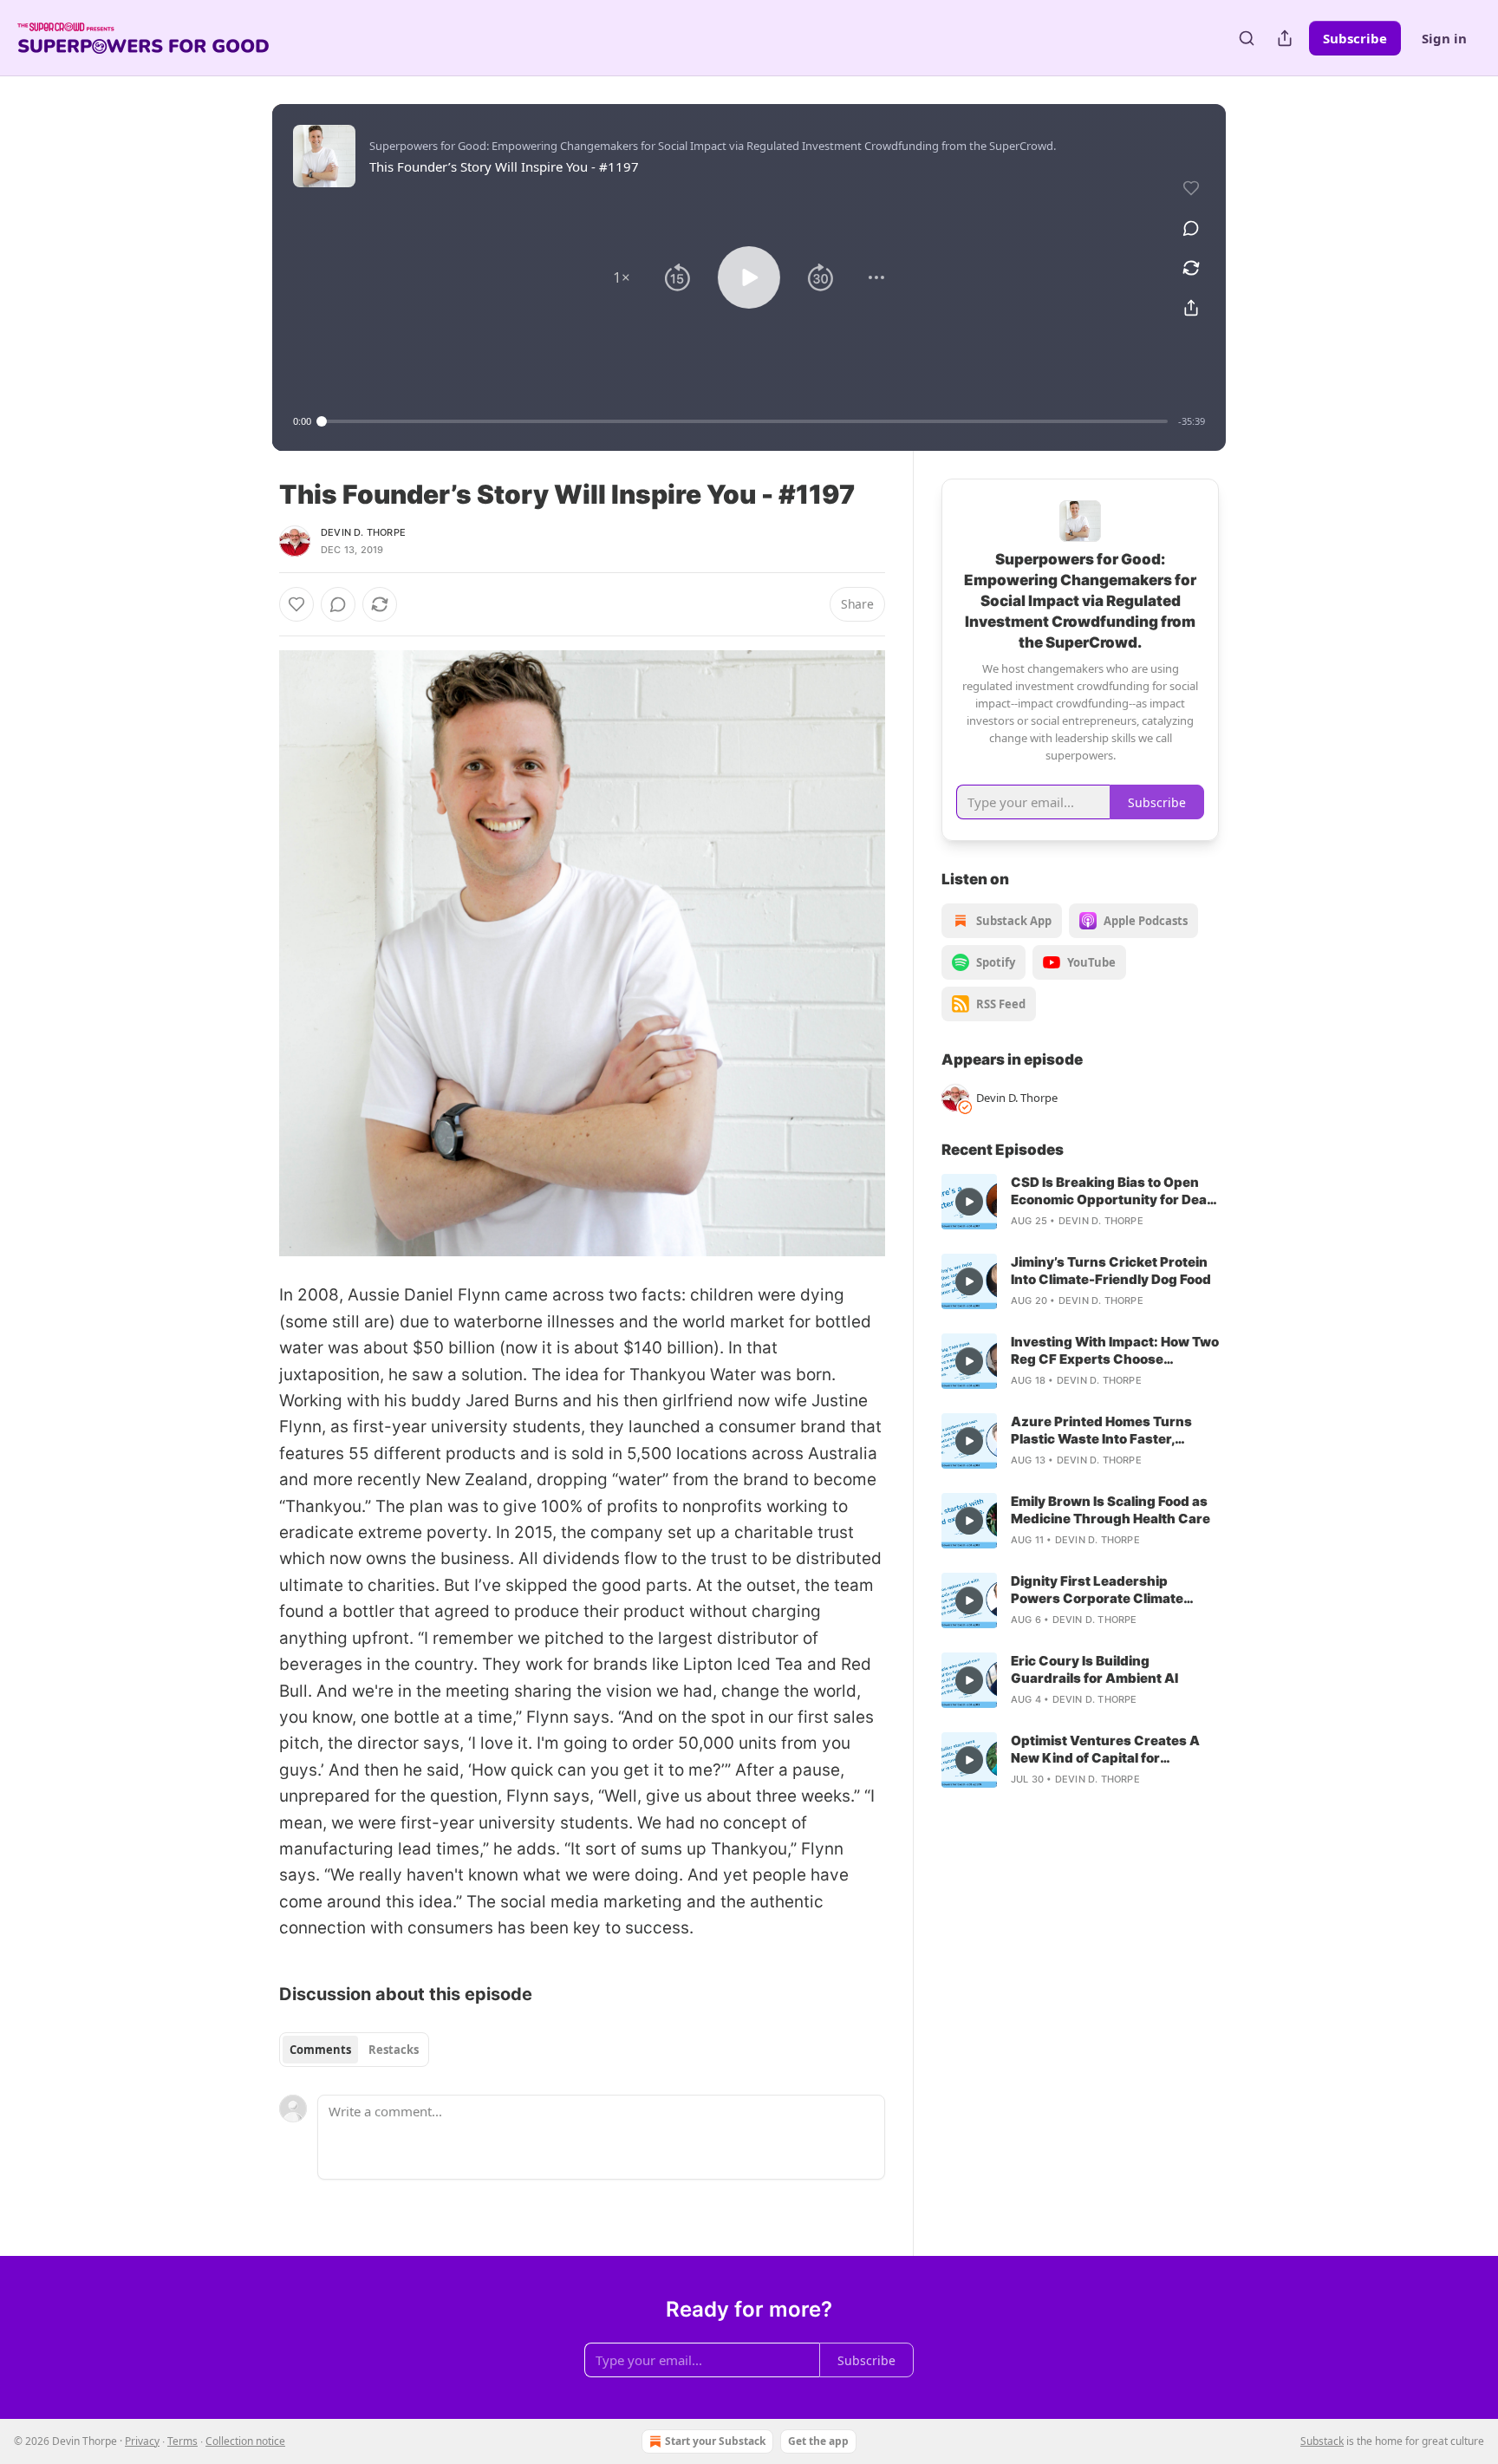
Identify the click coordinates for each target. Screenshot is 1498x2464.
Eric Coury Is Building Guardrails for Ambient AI (1094, 1669)
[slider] (745, 421)
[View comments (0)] (1191, 228)
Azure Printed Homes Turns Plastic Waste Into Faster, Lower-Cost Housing (1101, 1431)
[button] (622, 277)
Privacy (142, 2441)
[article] (1080, 1202)
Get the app (818, 2441)
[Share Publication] (1285, 38)
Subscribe (1355, 38)
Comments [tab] (320, 2050)
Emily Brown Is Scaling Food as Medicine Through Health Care (1110, 1510)
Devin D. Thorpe (363, 532)
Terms (182, 2441)
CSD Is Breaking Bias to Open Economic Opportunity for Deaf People (1111, 1191)
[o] (969, 1202)
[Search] (1247, 38)
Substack (1322, 2441)
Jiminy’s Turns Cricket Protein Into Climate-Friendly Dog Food (1111, 1271)
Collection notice (245, 2441)
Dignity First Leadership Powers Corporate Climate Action (1097, 1590)
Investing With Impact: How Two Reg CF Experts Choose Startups (1115, 1351)
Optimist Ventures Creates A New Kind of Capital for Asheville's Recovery (1105, 1750)
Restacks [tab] (394, 2050)
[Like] (296, 604)
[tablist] (354, 2050)
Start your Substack (715, 2441)
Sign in (1444, 38)
